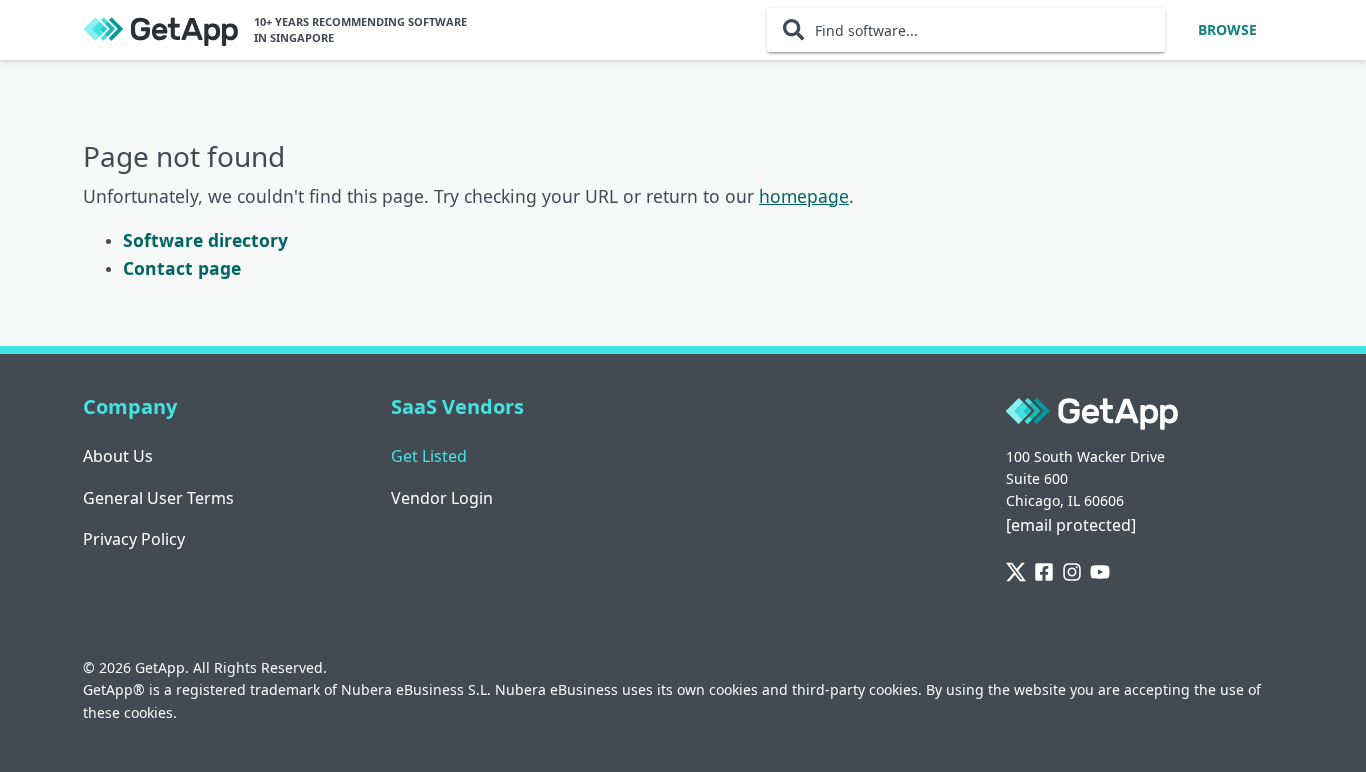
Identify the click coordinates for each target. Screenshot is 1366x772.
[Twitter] (1016, 573)
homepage (804, 196)
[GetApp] (161, 30)
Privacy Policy (134, 539)
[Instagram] (1072, 573)
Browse (1227, 29)
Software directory (205, 240)
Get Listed (429, 456)
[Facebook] (1044, 573)
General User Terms (158, 498)
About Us (118, 456)
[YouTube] (1100, 573)
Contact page (182, 268)
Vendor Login (442, 498)
